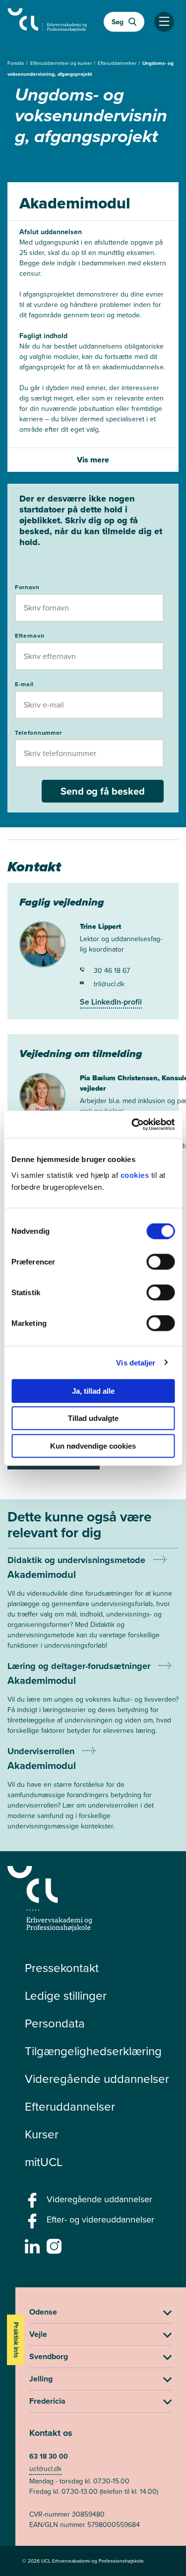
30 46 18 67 (112, 971)
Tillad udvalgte (93, 1418)
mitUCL (44, 2162)
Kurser (42, 2134)
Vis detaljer (136, 1363)
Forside (17, 63)
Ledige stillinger (66, 1996)
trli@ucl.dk (109, 984)
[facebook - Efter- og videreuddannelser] (33, 2224)
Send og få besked (103, 791)
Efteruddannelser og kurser (62, 63)
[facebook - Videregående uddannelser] (33, 2203)
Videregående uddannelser (97, 2079)
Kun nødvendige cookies (93, 1445)
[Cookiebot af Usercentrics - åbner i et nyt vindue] (132, 1124)
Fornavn (27, 587)
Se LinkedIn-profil (111, 1002)
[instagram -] (55, 2249)
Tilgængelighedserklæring (93, 2051)
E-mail (24, 684)
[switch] (160, 1262)
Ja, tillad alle (93, 1390)
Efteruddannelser (118, 63)
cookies (136, 1175)
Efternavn (30, 636)
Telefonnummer (38, 733)
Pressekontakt (62, 1968)
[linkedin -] (33, 2249)
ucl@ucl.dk (45, 2469)
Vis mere (93, 460)
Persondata (55, 2023)
